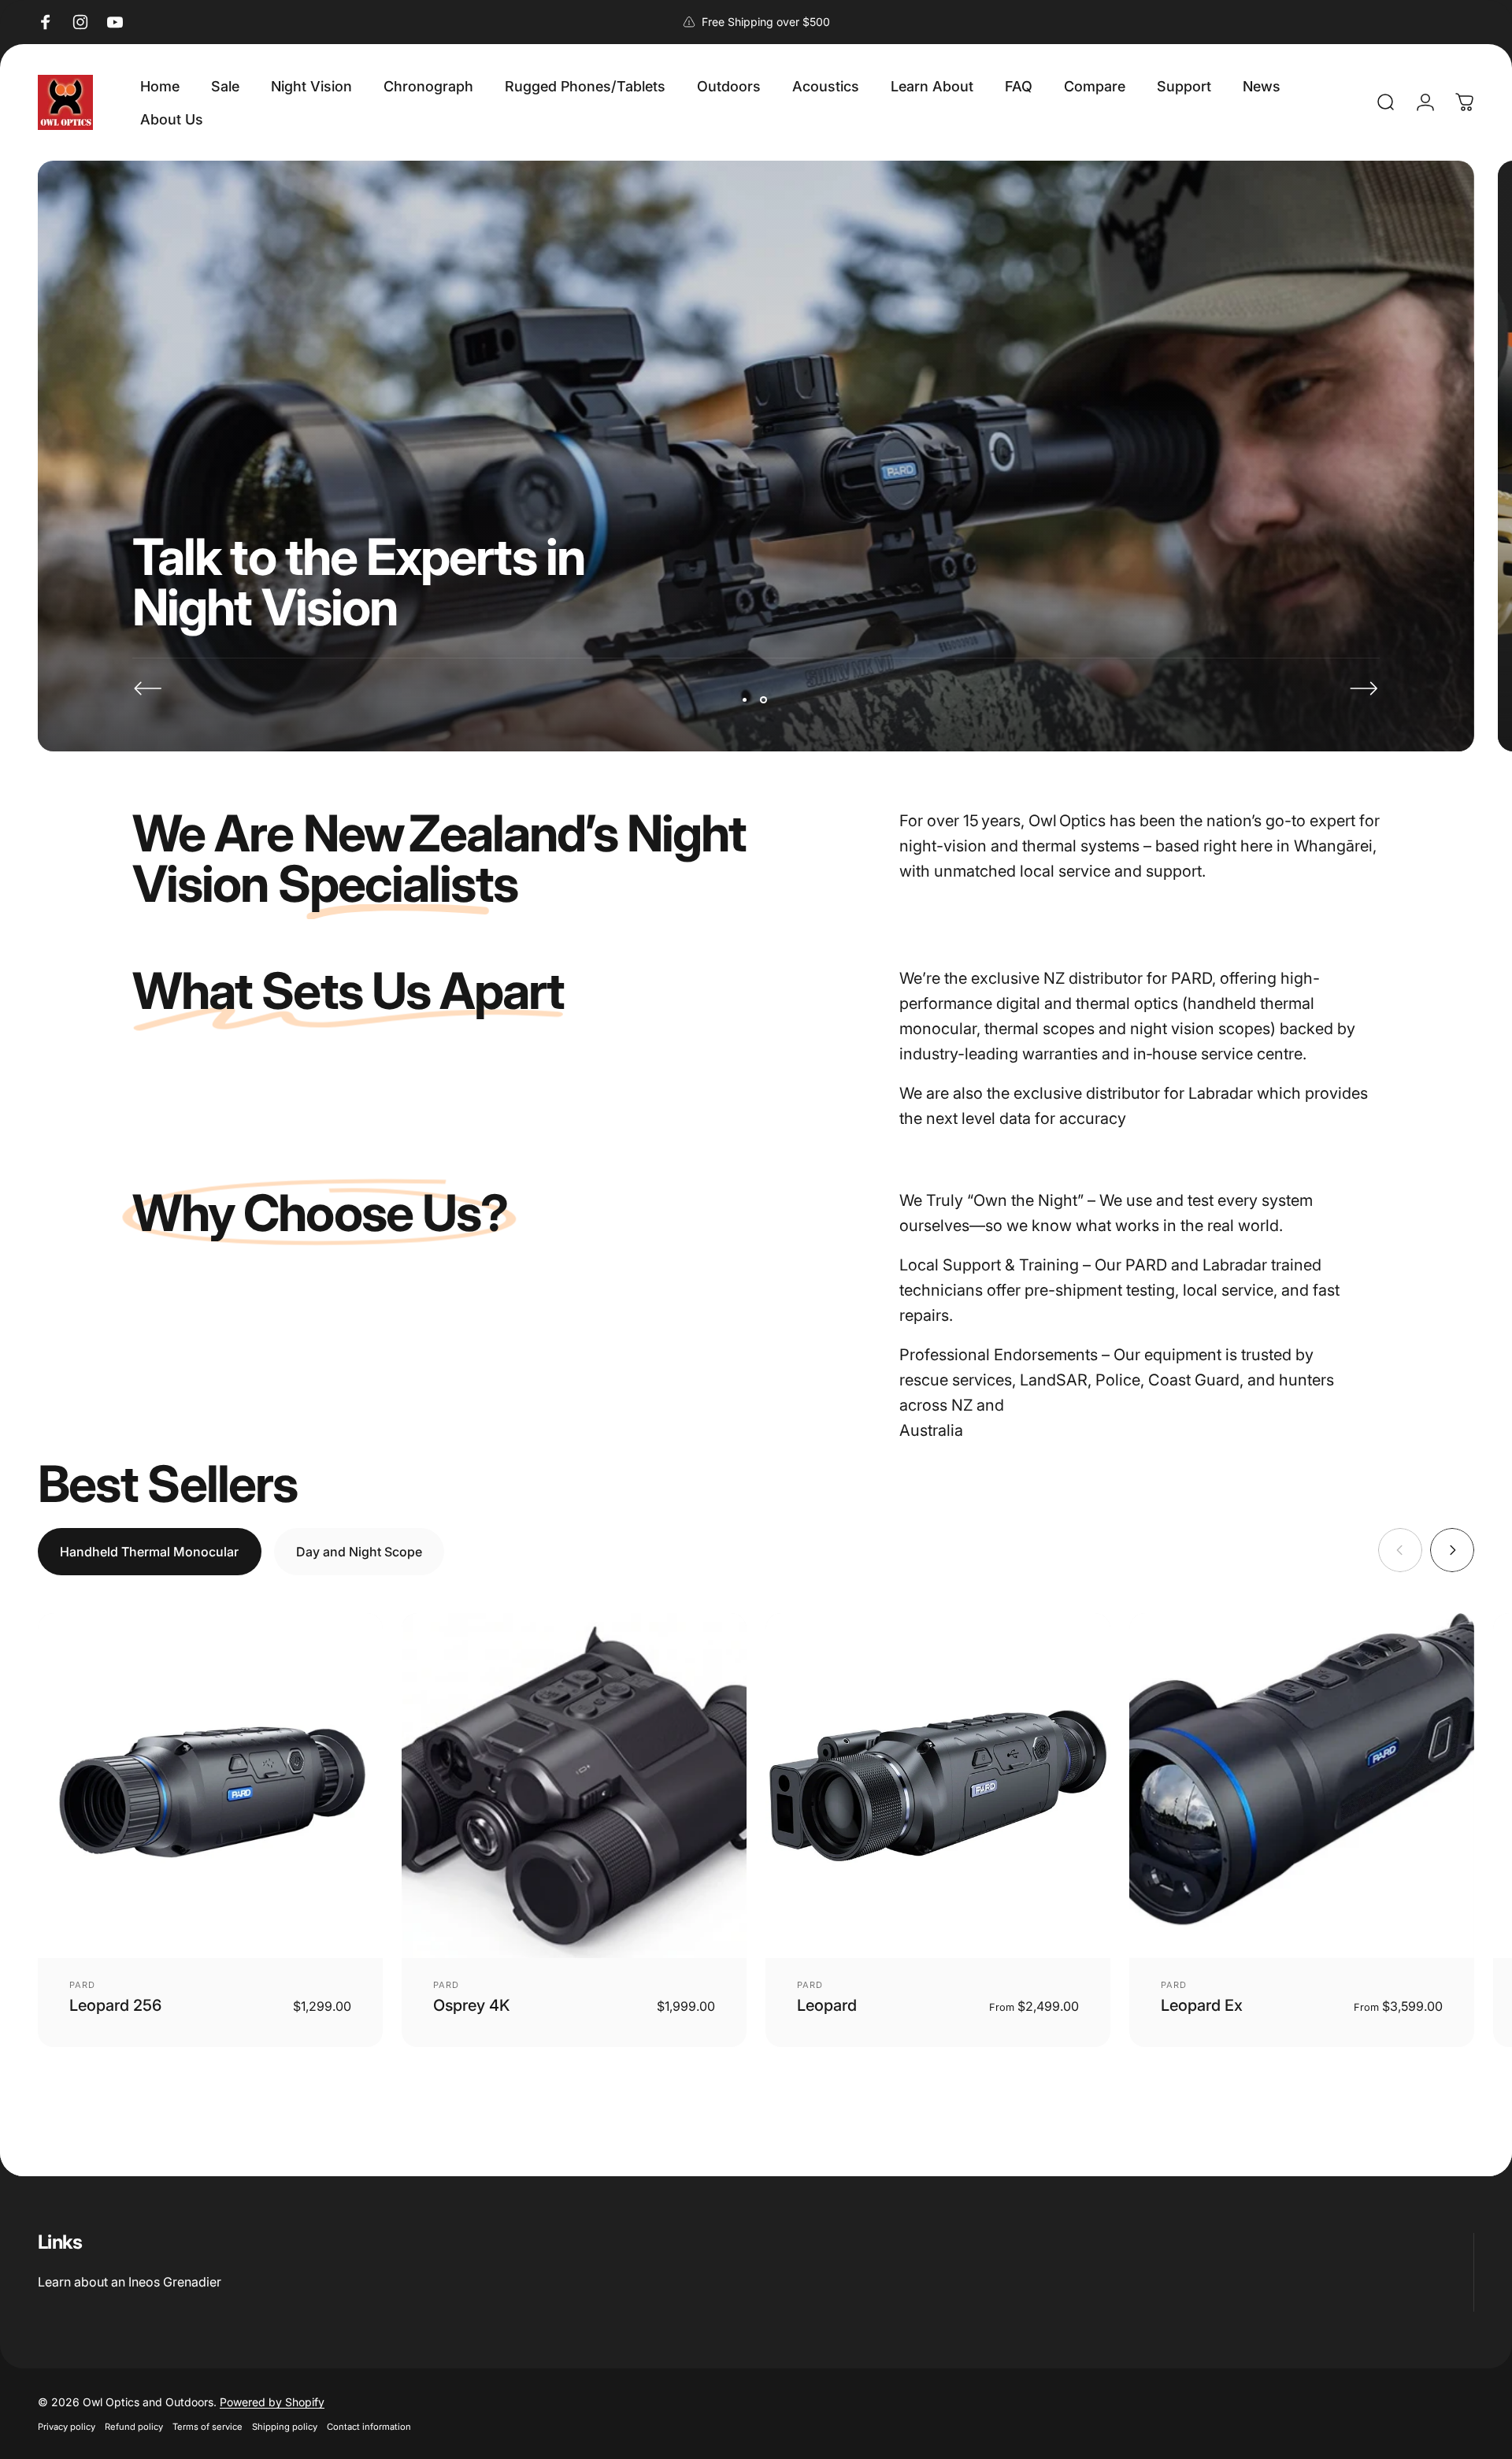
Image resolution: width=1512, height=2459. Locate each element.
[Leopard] (938, 1786)
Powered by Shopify (272, 2402)
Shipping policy (285, 2427)
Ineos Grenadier (175, 2282)
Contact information (369, 2427)
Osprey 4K (472, 2005)
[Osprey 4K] (574, 1786)
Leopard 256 (115, 2005)
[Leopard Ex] (1302, 1786)
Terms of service (208, 2427)
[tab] (150, 1552)
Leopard (827, 2005)
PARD (82, 1985)
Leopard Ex (1202, 2005)
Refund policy (134, 2427)
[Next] (1364, 688)
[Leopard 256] (210, 1786)
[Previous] (148, 688)
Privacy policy (67, 2427)
